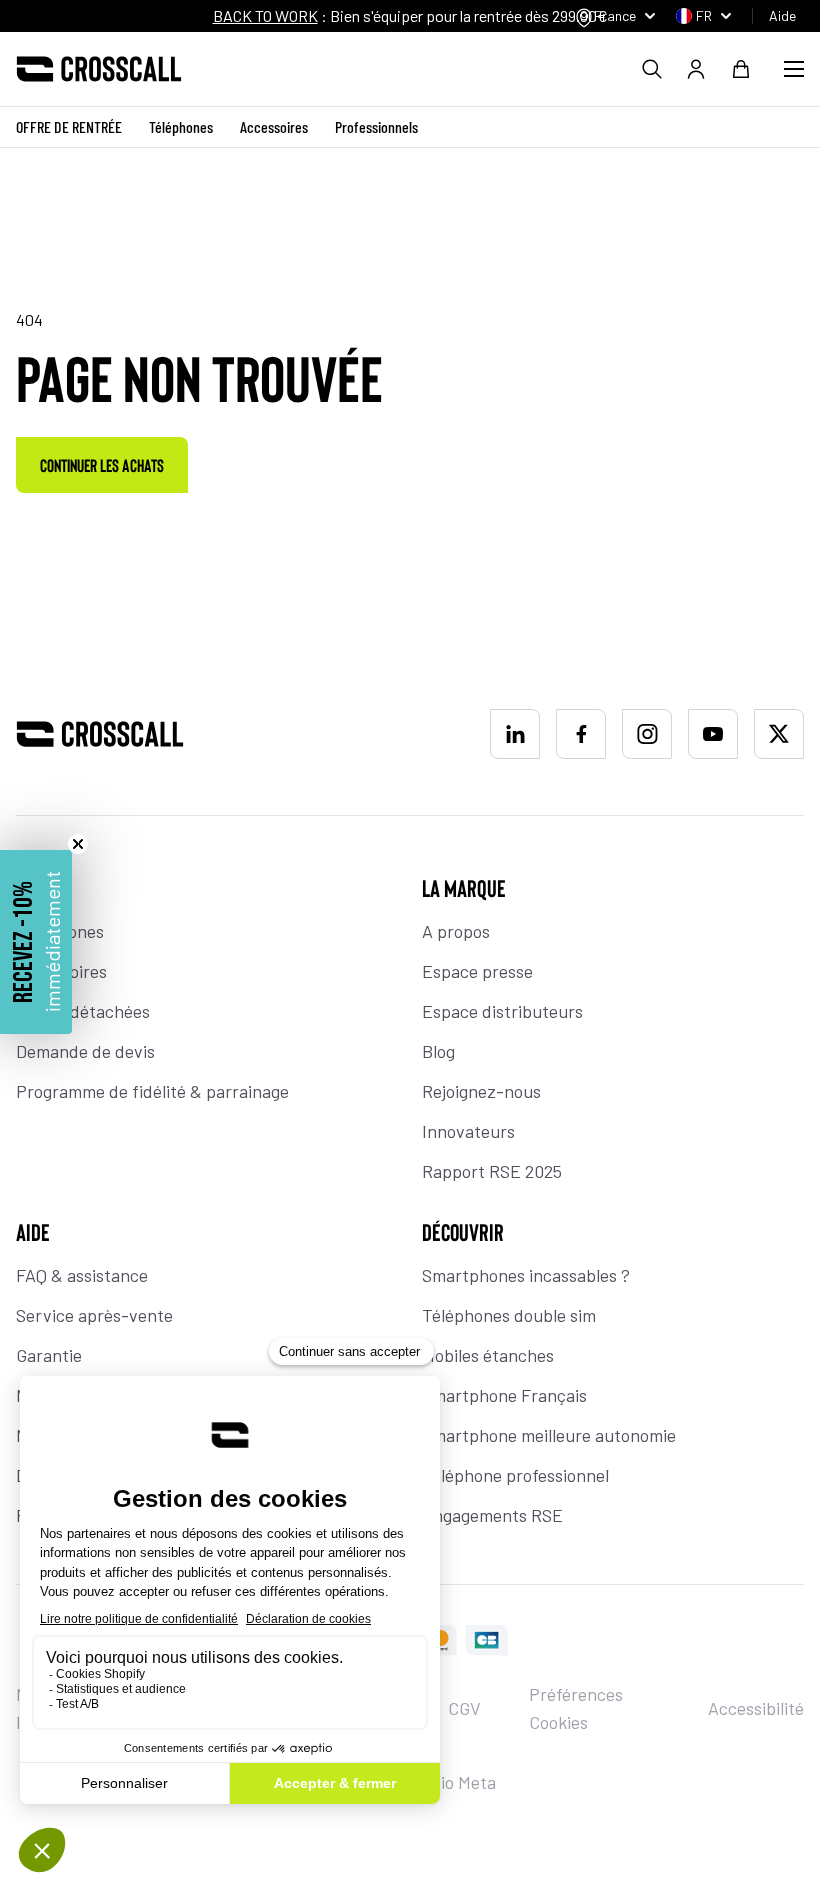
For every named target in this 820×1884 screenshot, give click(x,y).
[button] (36, 942)
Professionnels (376, 126)
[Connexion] (696, 69)
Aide (782, 15)
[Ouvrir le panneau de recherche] (652, 69)
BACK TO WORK (265, 15)
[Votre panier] (741, 69)
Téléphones (181, 126)
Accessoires (274, 126)
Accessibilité (756, 1708)
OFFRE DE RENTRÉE (69, 126)
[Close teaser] (78, 844)
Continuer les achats (102, 465)
